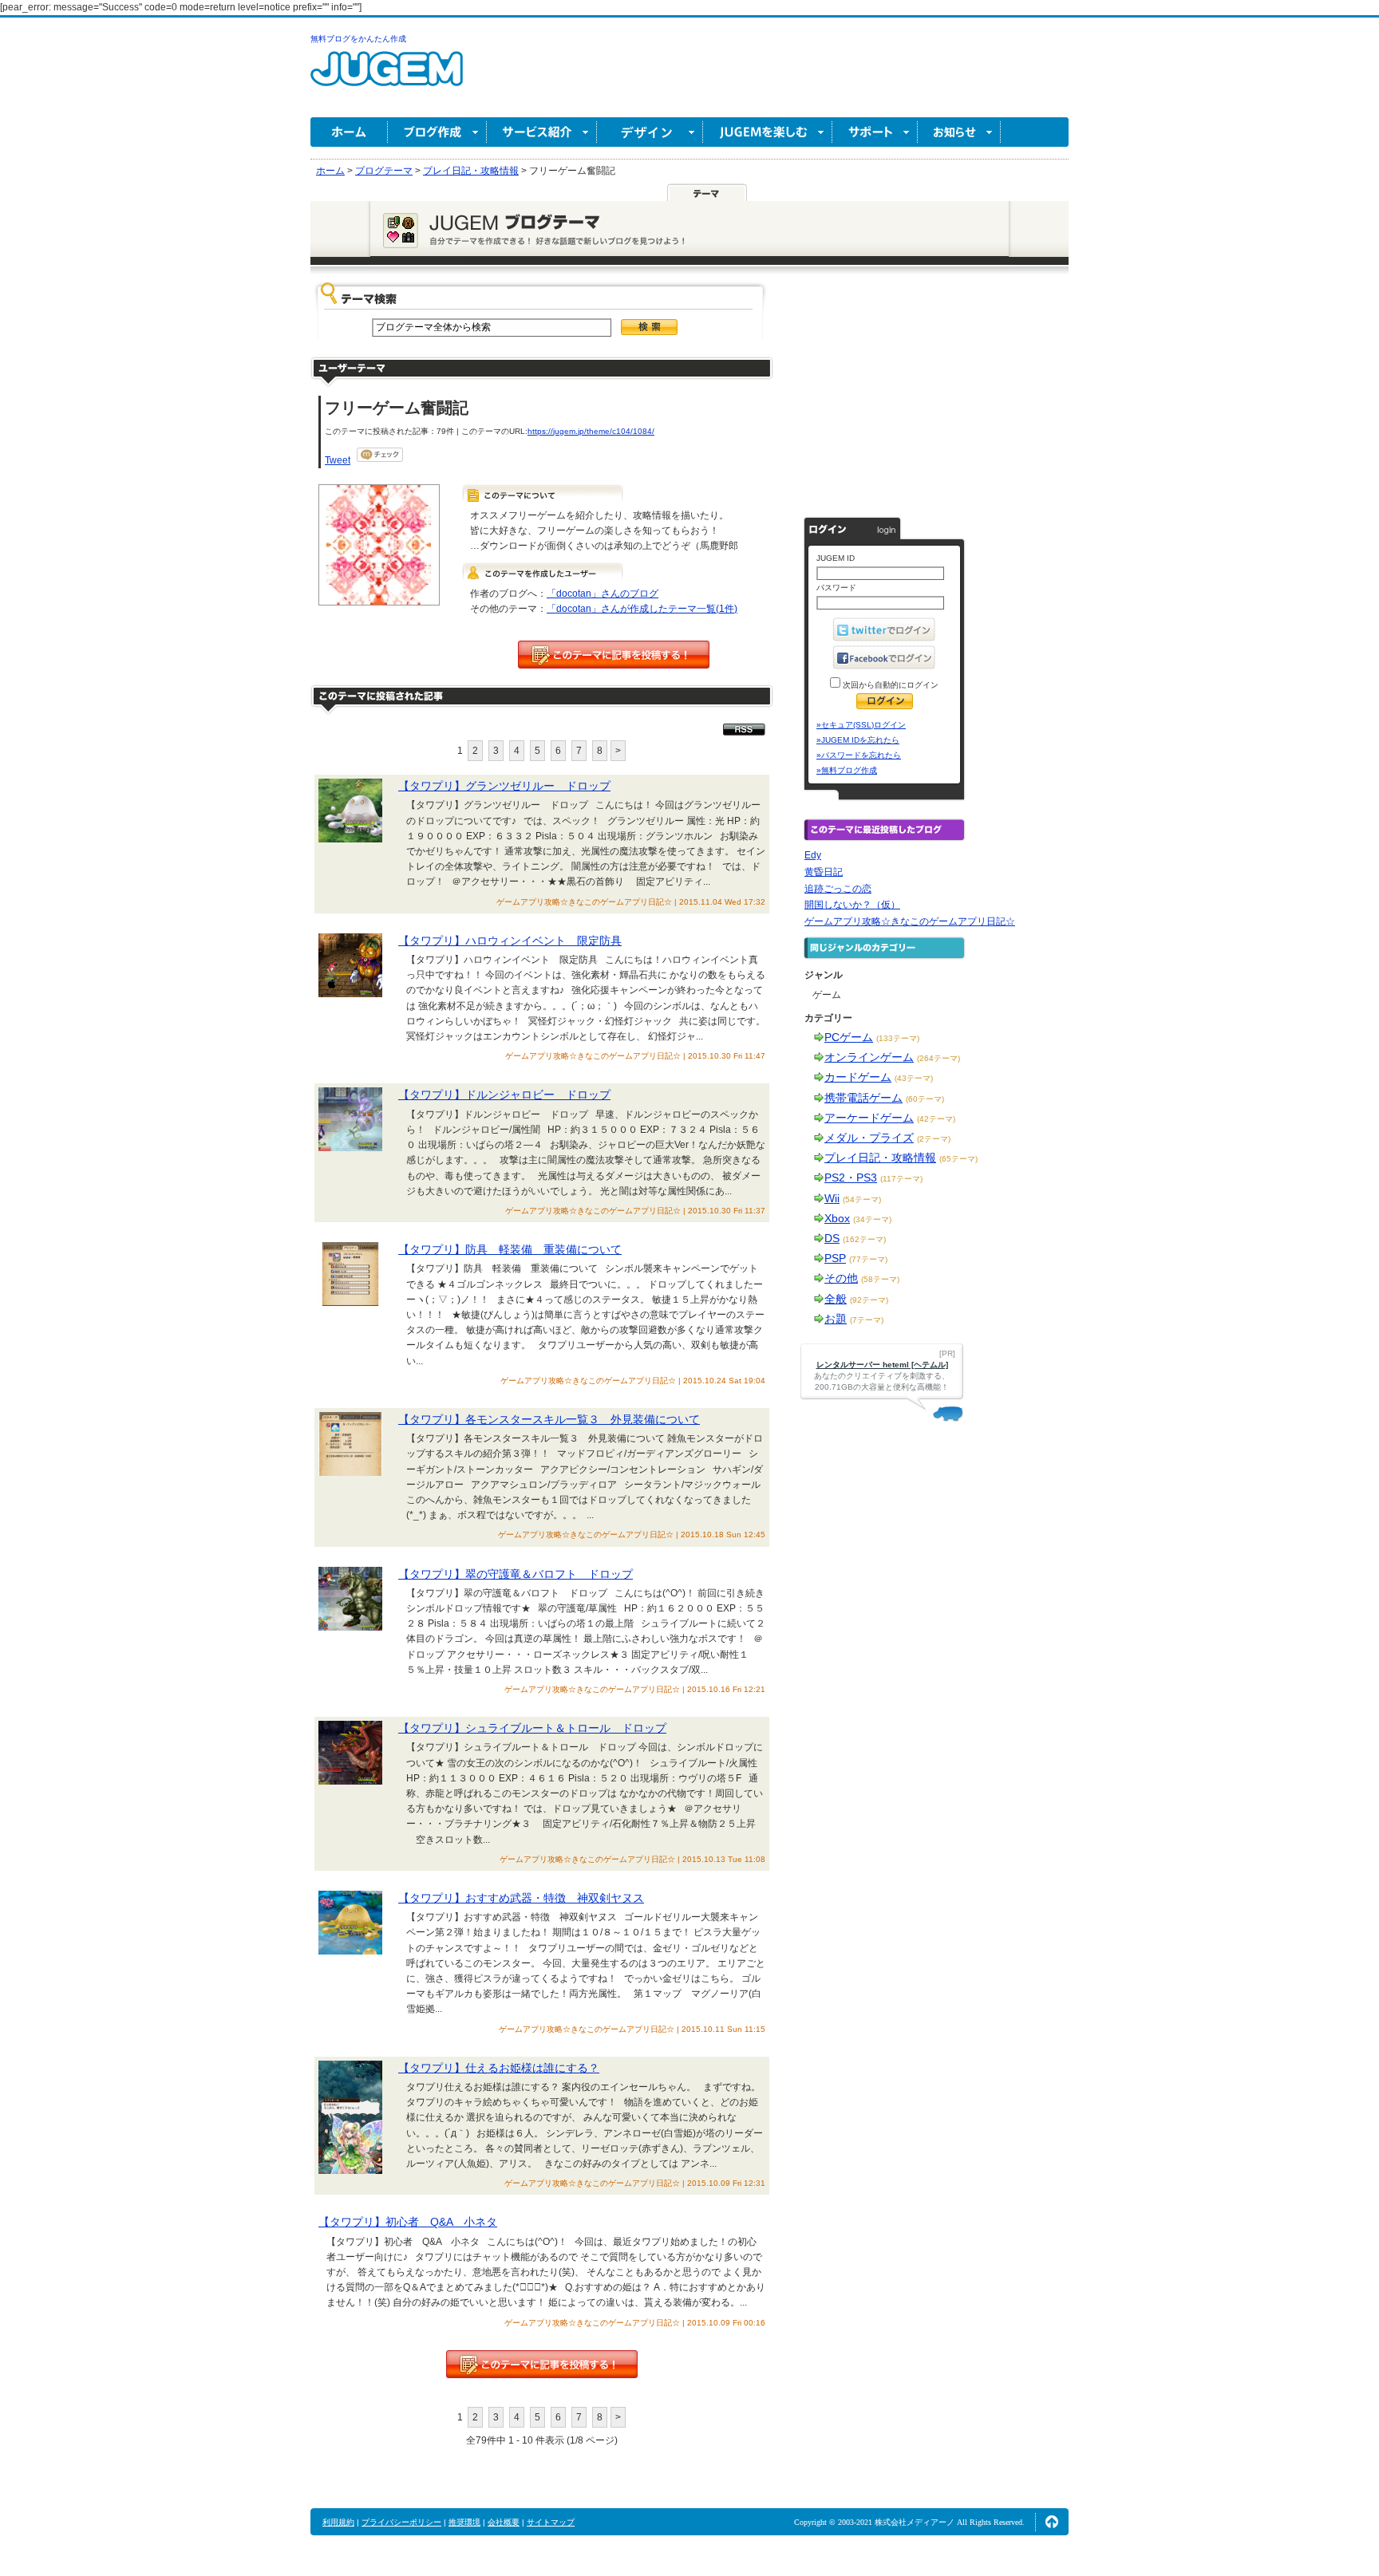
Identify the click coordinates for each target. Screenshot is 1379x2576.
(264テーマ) (938, 1058)
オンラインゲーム (869, 1057)
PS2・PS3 (851, 1178)
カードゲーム (858, 1077)
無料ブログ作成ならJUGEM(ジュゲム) (387, 78)
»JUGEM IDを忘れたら (858, 740)
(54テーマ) (862, 1199)
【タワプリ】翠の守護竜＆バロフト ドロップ (516, 1574)
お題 (836, 1319)
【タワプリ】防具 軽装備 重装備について (510, 1249)
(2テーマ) (934, 1139)
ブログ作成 (437, 132)
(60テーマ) (925, 1099)
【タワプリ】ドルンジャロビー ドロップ (504, 1095)
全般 (836, 1299)
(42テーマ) (936, 1119)
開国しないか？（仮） (852, 905)
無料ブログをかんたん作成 (358, 39)
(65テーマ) (958, 1159)
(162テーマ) (864, 1239)
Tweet (338, 460)
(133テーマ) (898, 1038)
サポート (875, 132)
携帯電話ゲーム (863, 1098)
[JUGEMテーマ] (707, 192)
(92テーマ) (869, 1300)
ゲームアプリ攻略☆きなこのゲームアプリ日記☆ (910, 921)
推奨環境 (464, 2522)
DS (832, 1238)
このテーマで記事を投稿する (614, 655)
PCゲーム (849, 1037)
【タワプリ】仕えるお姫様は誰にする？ (499, 2068)
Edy (813, 855)
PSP (835, 1258)
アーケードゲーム (869, 1118)
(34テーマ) (872, 1219)
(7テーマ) (867, 1320)
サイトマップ (551, 2522)
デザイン (650, 132)
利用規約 (338, 2522)
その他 (841, 1278)
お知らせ (959, 132)
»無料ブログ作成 (847, 770)
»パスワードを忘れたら (859, 755)
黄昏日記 (824, 872)
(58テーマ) (880, 1279)
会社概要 (504, 2522)
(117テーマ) (901, 1179)
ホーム (349, 132)
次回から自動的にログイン (889, 685)
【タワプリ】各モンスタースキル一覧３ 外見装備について (549, 1419)
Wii (832, 1198)
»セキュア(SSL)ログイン (861, 725)
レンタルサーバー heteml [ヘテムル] (882, 1365)
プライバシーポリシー (401, 2522)
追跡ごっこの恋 (838, 889)
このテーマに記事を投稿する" (542, 2364)
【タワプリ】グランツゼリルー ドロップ (504, 786)
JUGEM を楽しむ (768, 132)
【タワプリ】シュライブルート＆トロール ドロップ (532, 1728)
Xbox (837, 1218)
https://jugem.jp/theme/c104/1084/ (591, 431)
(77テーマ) (868, 1259)
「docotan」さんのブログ (603, 594)
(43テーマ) (914, 1078)
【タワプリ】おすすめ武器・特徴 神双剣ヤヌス (521, 1898)
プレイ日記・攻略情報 (880, 1158)
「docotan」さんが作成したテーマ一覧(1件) (642, 609)
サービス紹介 (542, 132)
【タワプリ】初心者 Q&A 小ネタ (408, 2222)
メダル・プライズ (869, 1138)
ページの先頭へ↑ (1052, 2522)
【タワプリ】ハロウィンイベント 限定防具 (510, 941)
